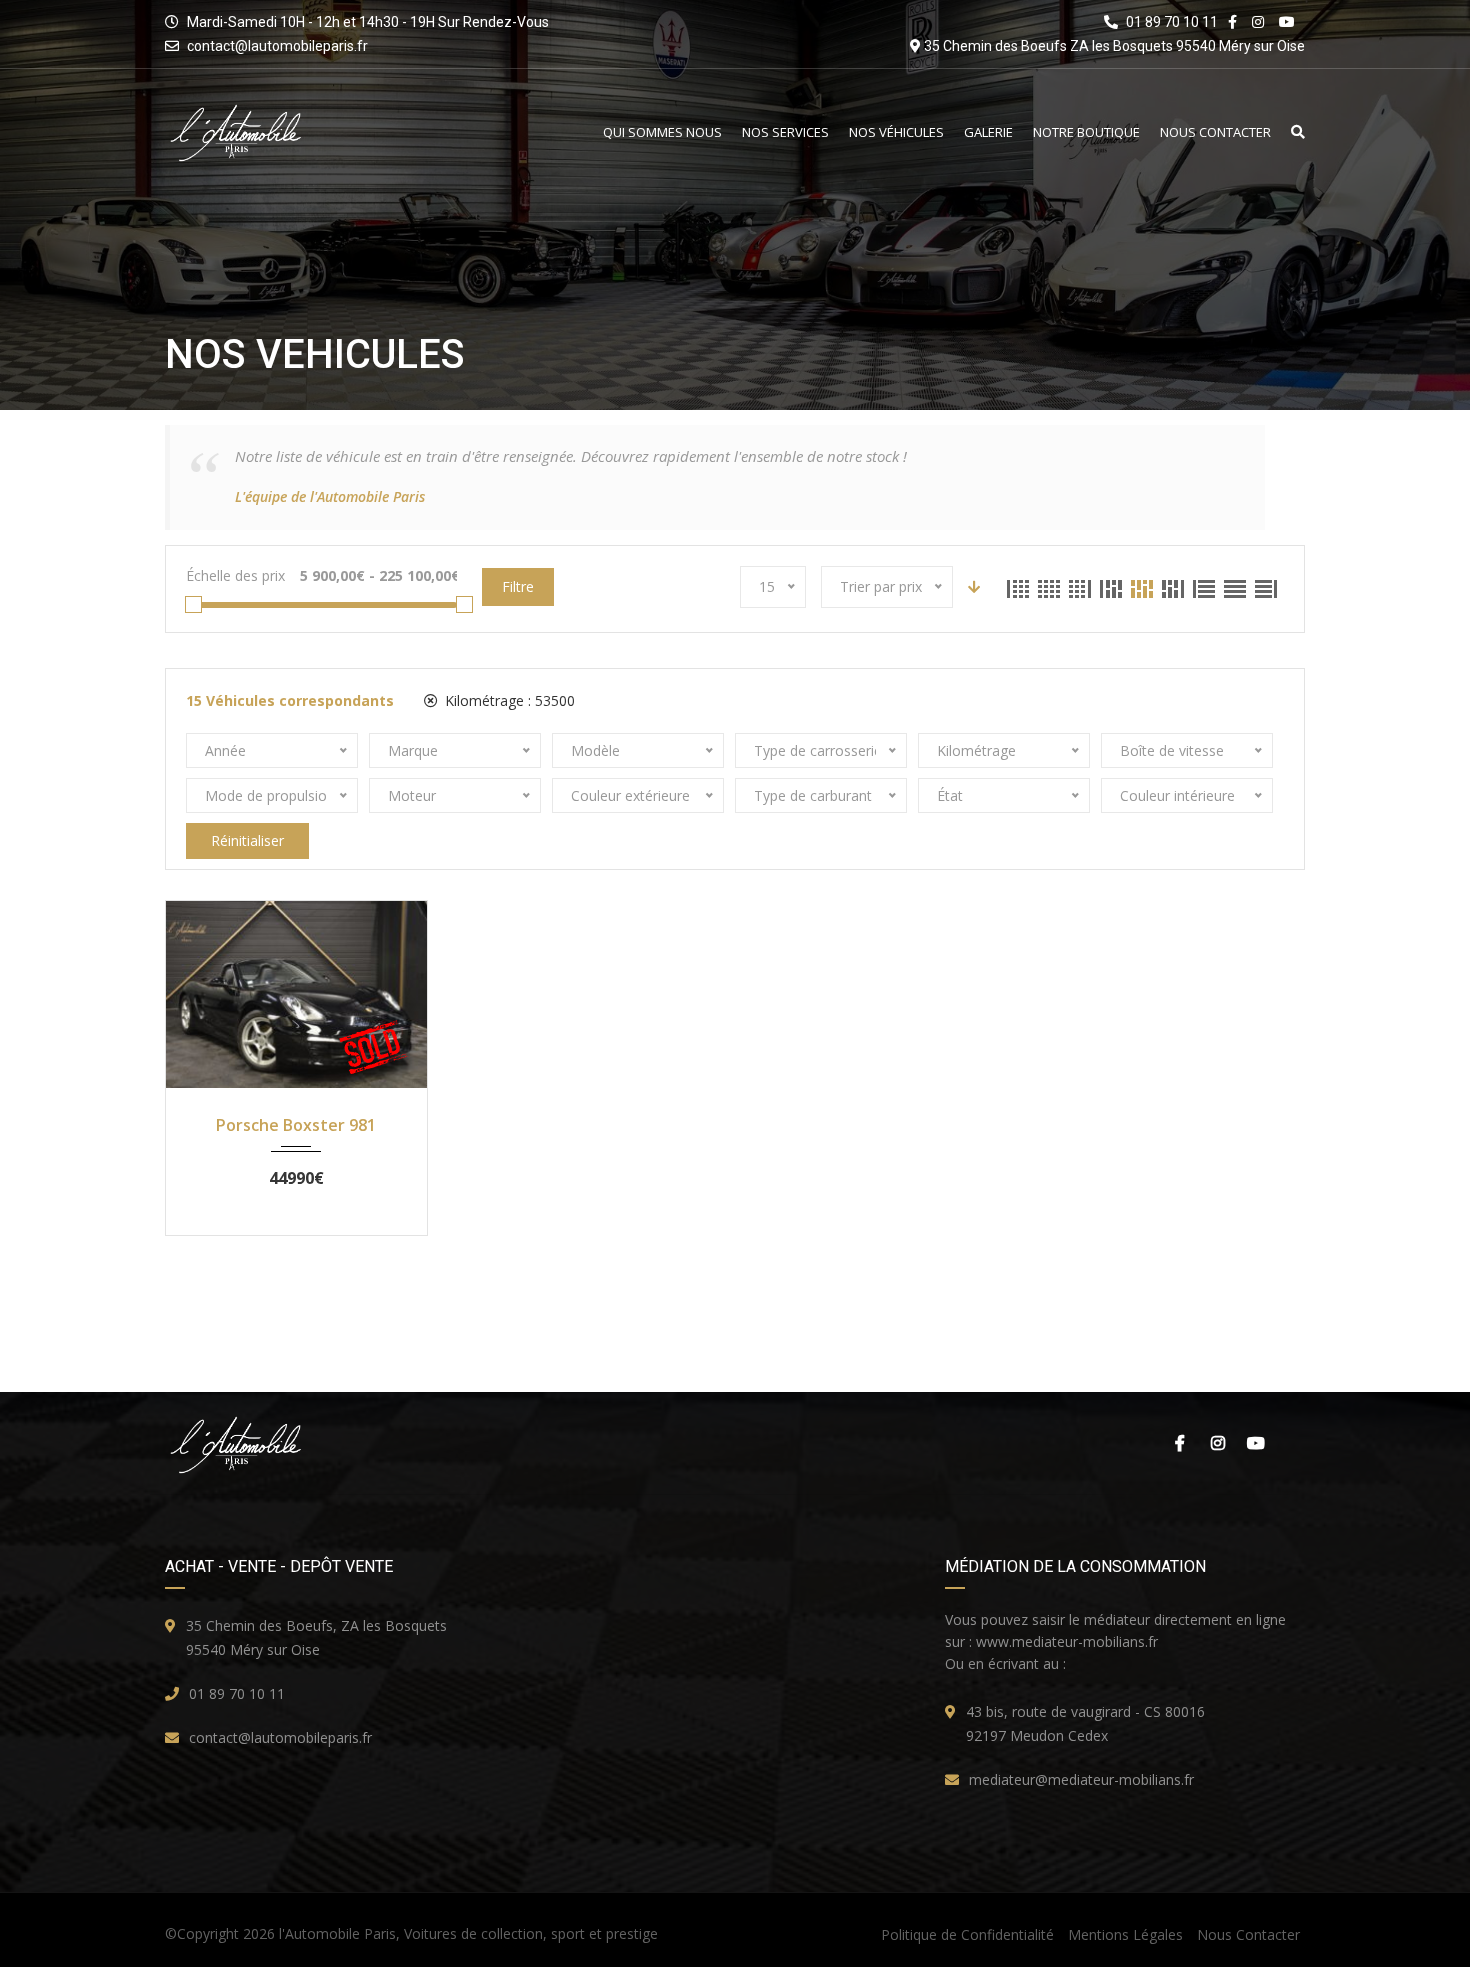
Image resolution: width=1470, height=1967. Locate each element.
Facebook (1175, 1443)
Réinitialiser (247, 840)
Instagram (1215, 1443)
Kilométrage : (508, 700)
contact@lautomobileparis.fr (277, 46)
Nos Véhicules (896, 132)
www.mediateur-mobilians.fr (1067, 1641)
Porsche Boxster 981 (296, 1125)
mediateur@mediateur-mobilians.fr (1081, 1779)
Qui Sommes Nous (662, 132)
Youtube (1255, 1443)
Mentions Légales (1125, 1934)
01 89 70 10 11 (237, 1693)
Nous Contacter (1215, 132)
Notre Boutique (1086, 132)
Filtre (518, 586)
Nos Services (785, 132)
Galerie (988, 132)
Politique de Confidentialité (967, 1934)
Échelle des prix (235, 575)
